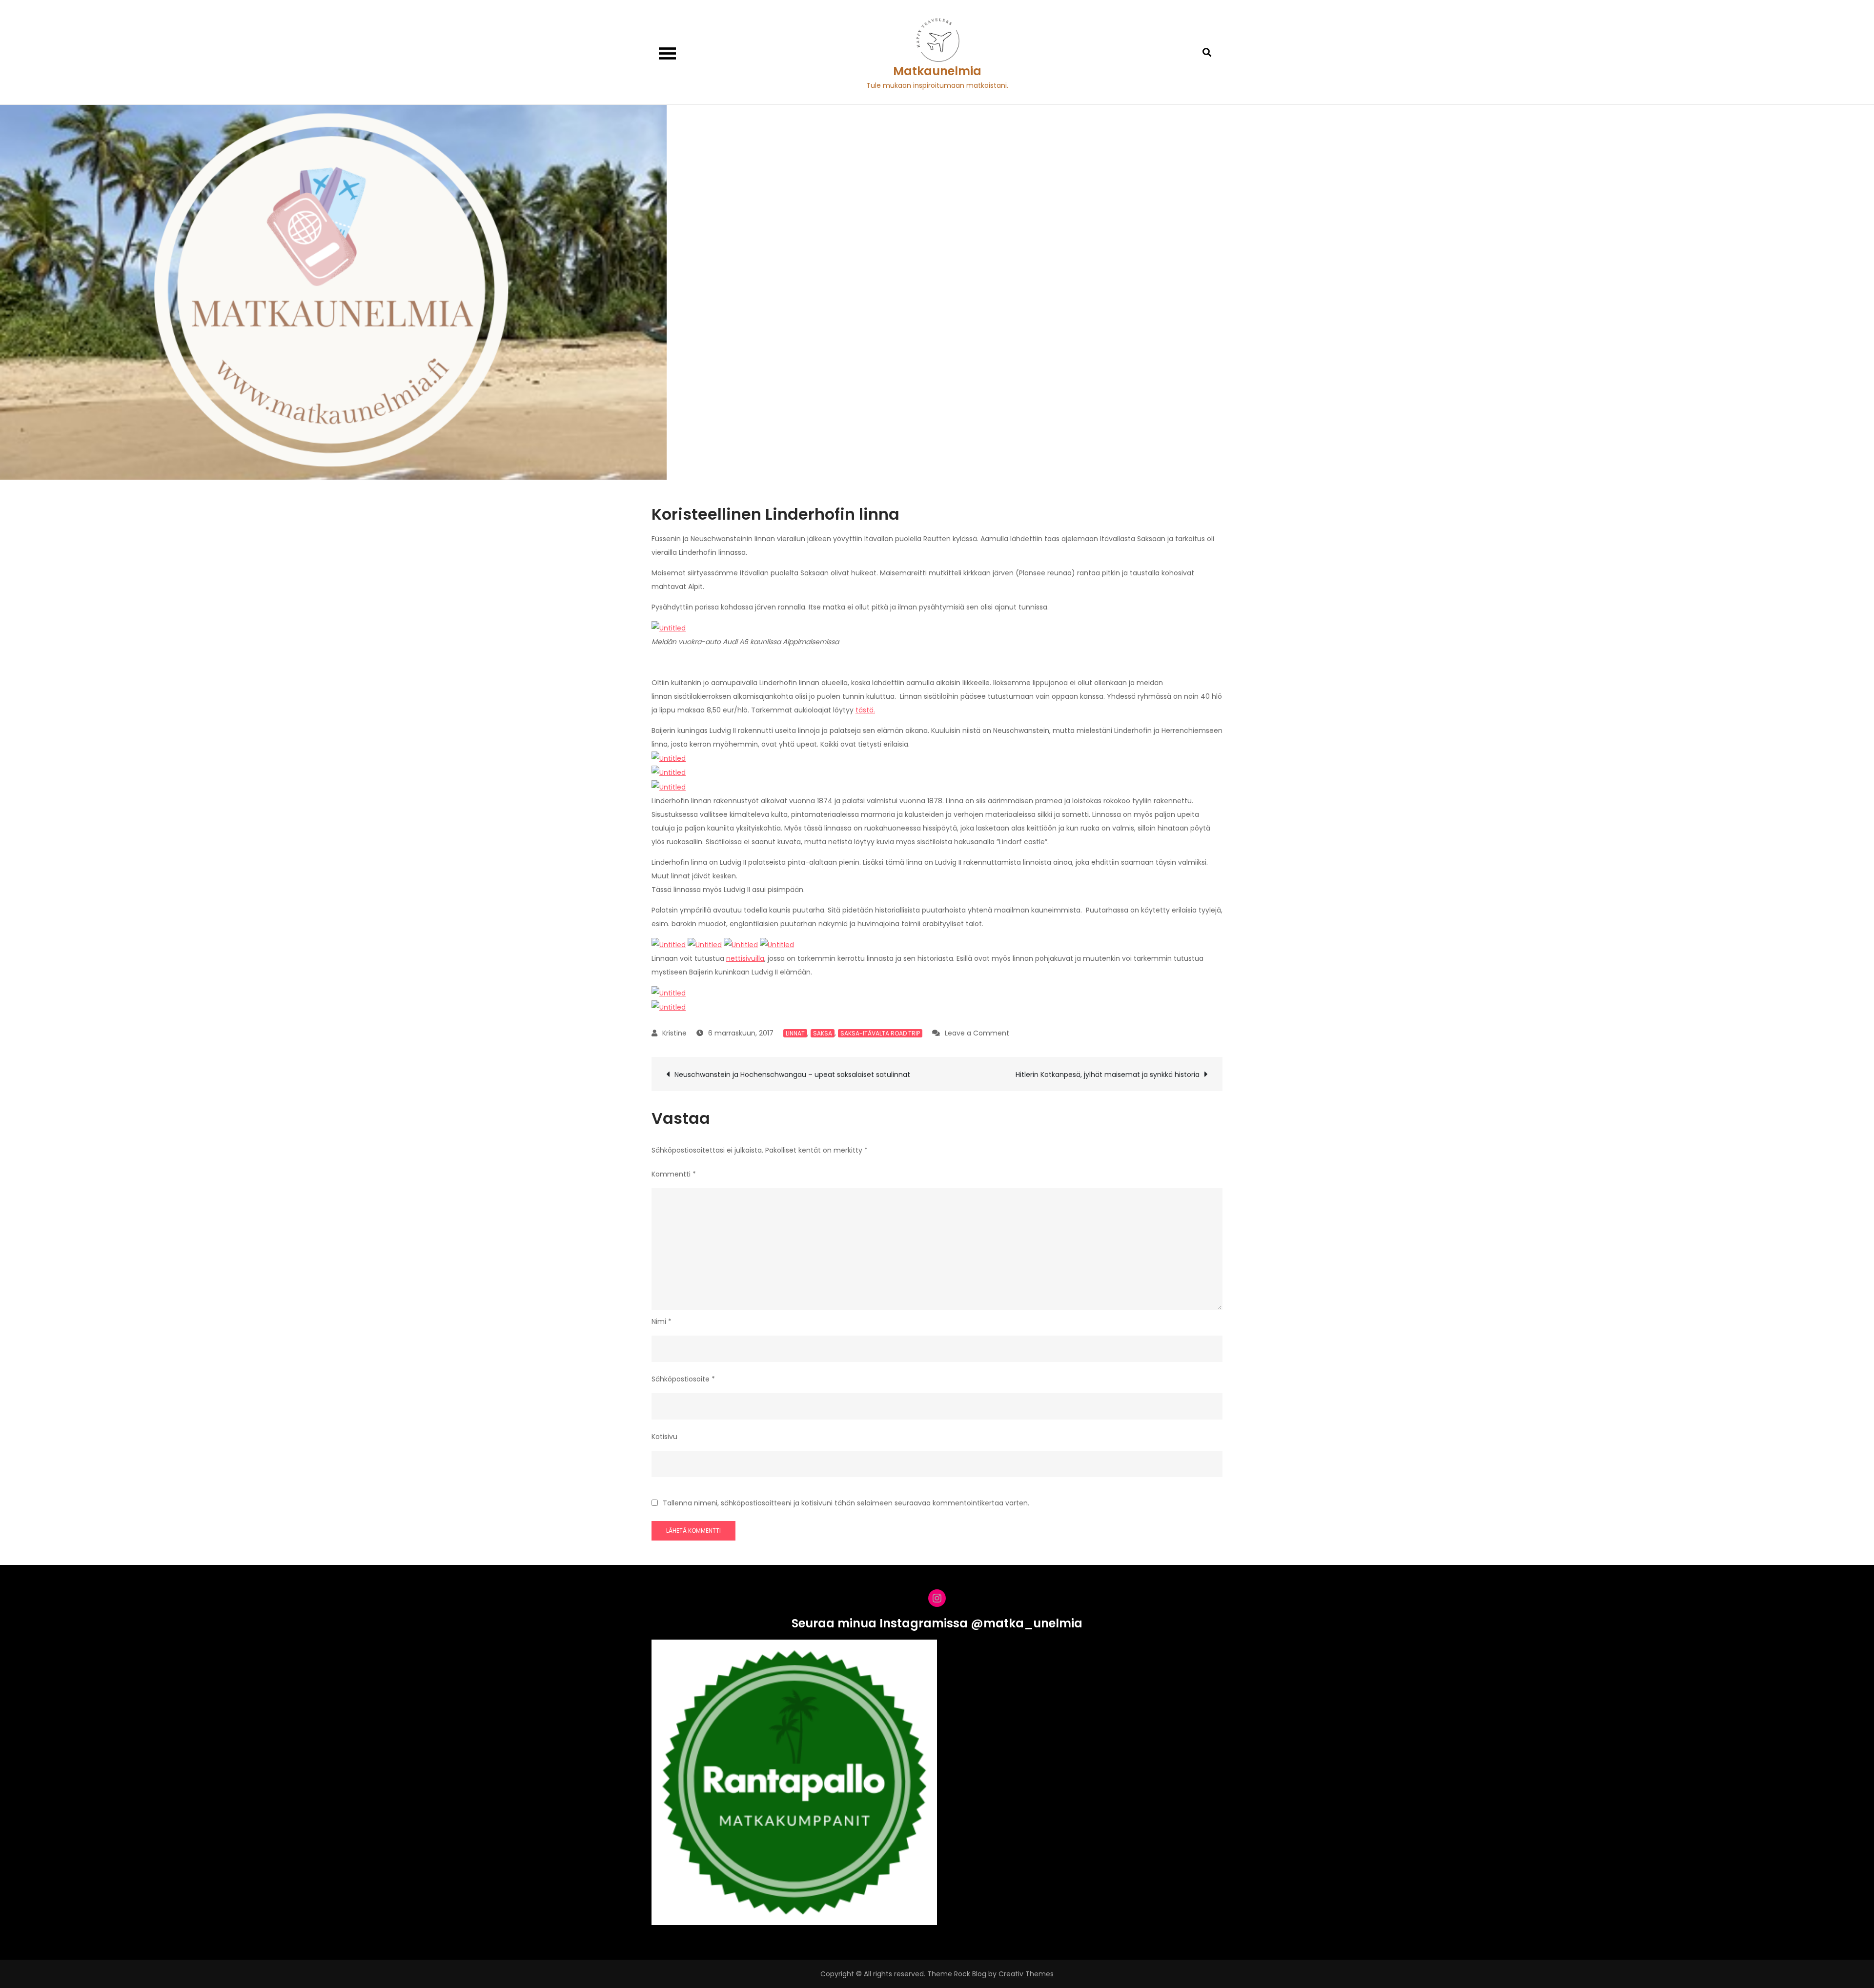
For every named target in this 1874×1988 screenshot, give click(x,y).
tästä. (865, 710)
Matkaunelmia (937, 71)
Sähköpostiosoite (683, 1379)
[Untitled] (669, 628)
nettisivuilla (745, 958)
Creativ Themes (1026, 1974)
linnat (795, 1033)
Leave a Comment (977, 1033)
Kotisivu (664, 1437)
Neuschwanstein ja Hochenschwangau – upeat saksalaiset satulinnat (792, 1075)
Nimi (662, 1321)
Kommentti (674, 1174)
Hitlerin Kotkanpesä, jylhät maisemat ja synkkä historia (1108, 1075)
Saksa (823, 1033)
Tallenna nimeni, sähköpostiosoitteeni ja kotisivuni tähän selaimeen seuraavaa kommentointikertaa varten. (846, 1503)
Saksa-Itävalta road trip (880, 1033)
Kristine (674, 1033)
